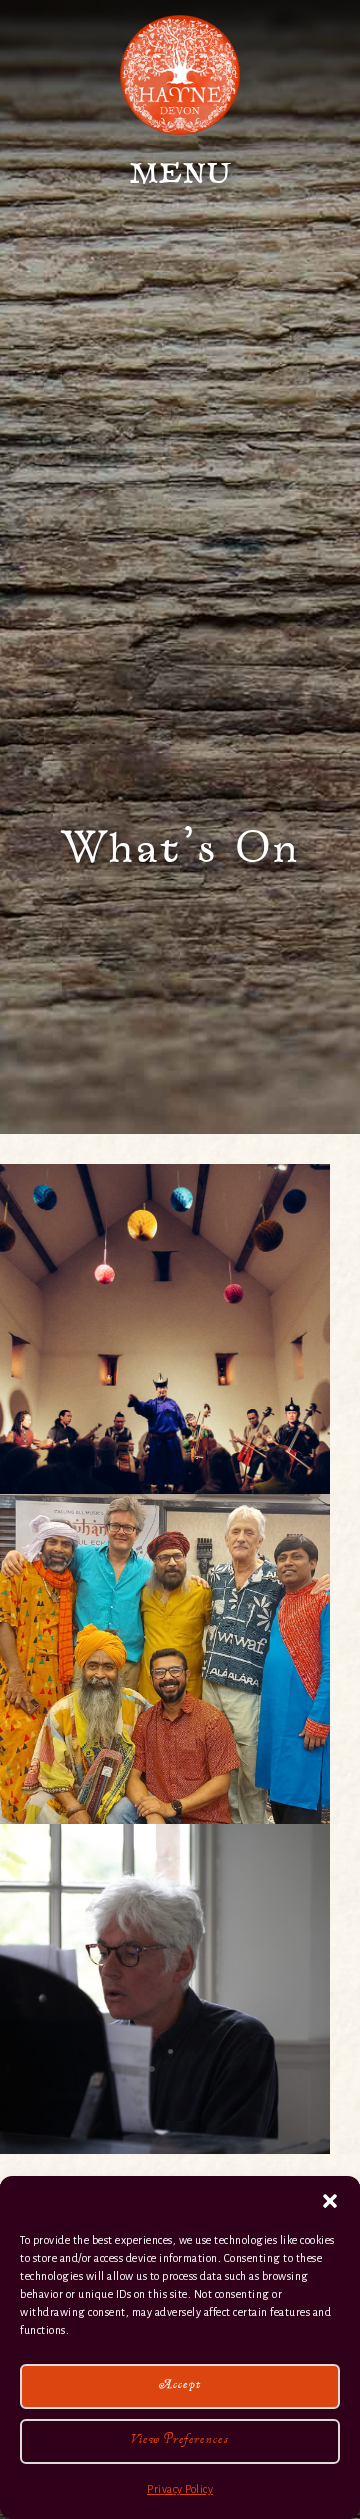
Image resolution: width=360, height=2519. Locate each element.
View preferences (180, 2441)
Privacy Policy (180, 2489)
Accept (180, 2386)
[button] (330, 2201)
